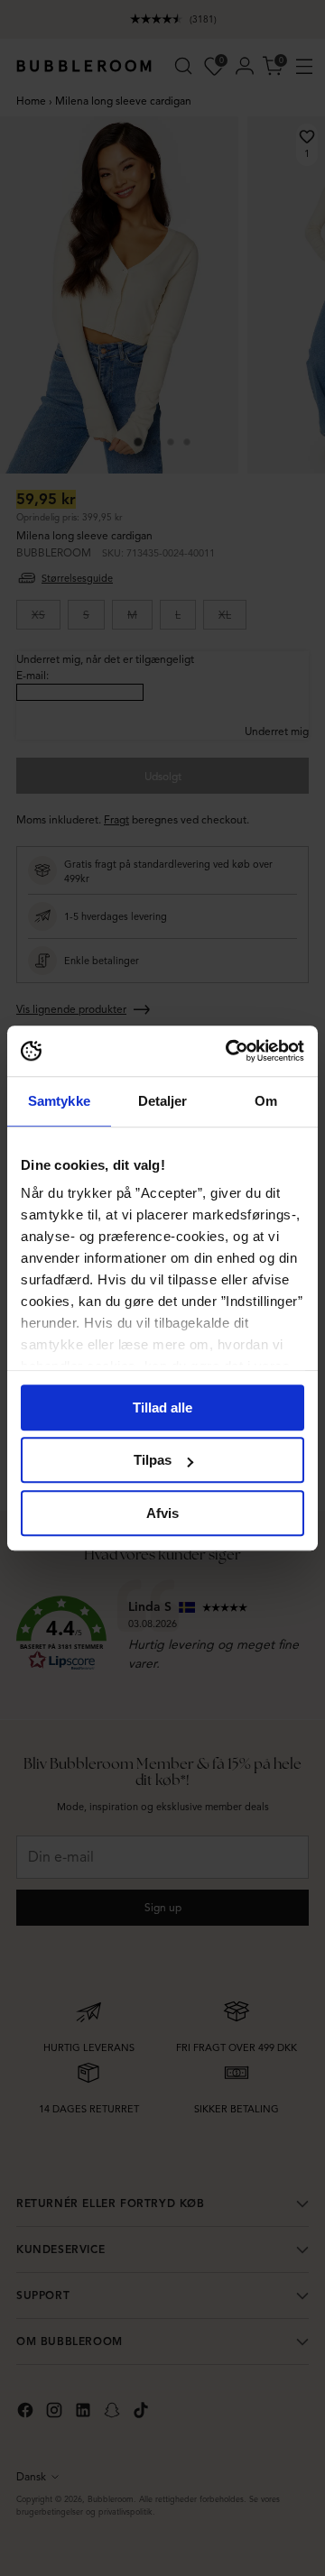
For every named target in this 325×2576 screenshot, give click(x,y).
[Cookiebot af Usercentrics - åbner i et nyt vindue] (229, 1051)
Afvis (162, 1513)
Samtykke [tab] (59, 1101)
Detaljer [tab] (163, 1101)
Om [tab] (266, 1101)
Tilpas (153, 1460)
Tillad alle (162, 1408)
